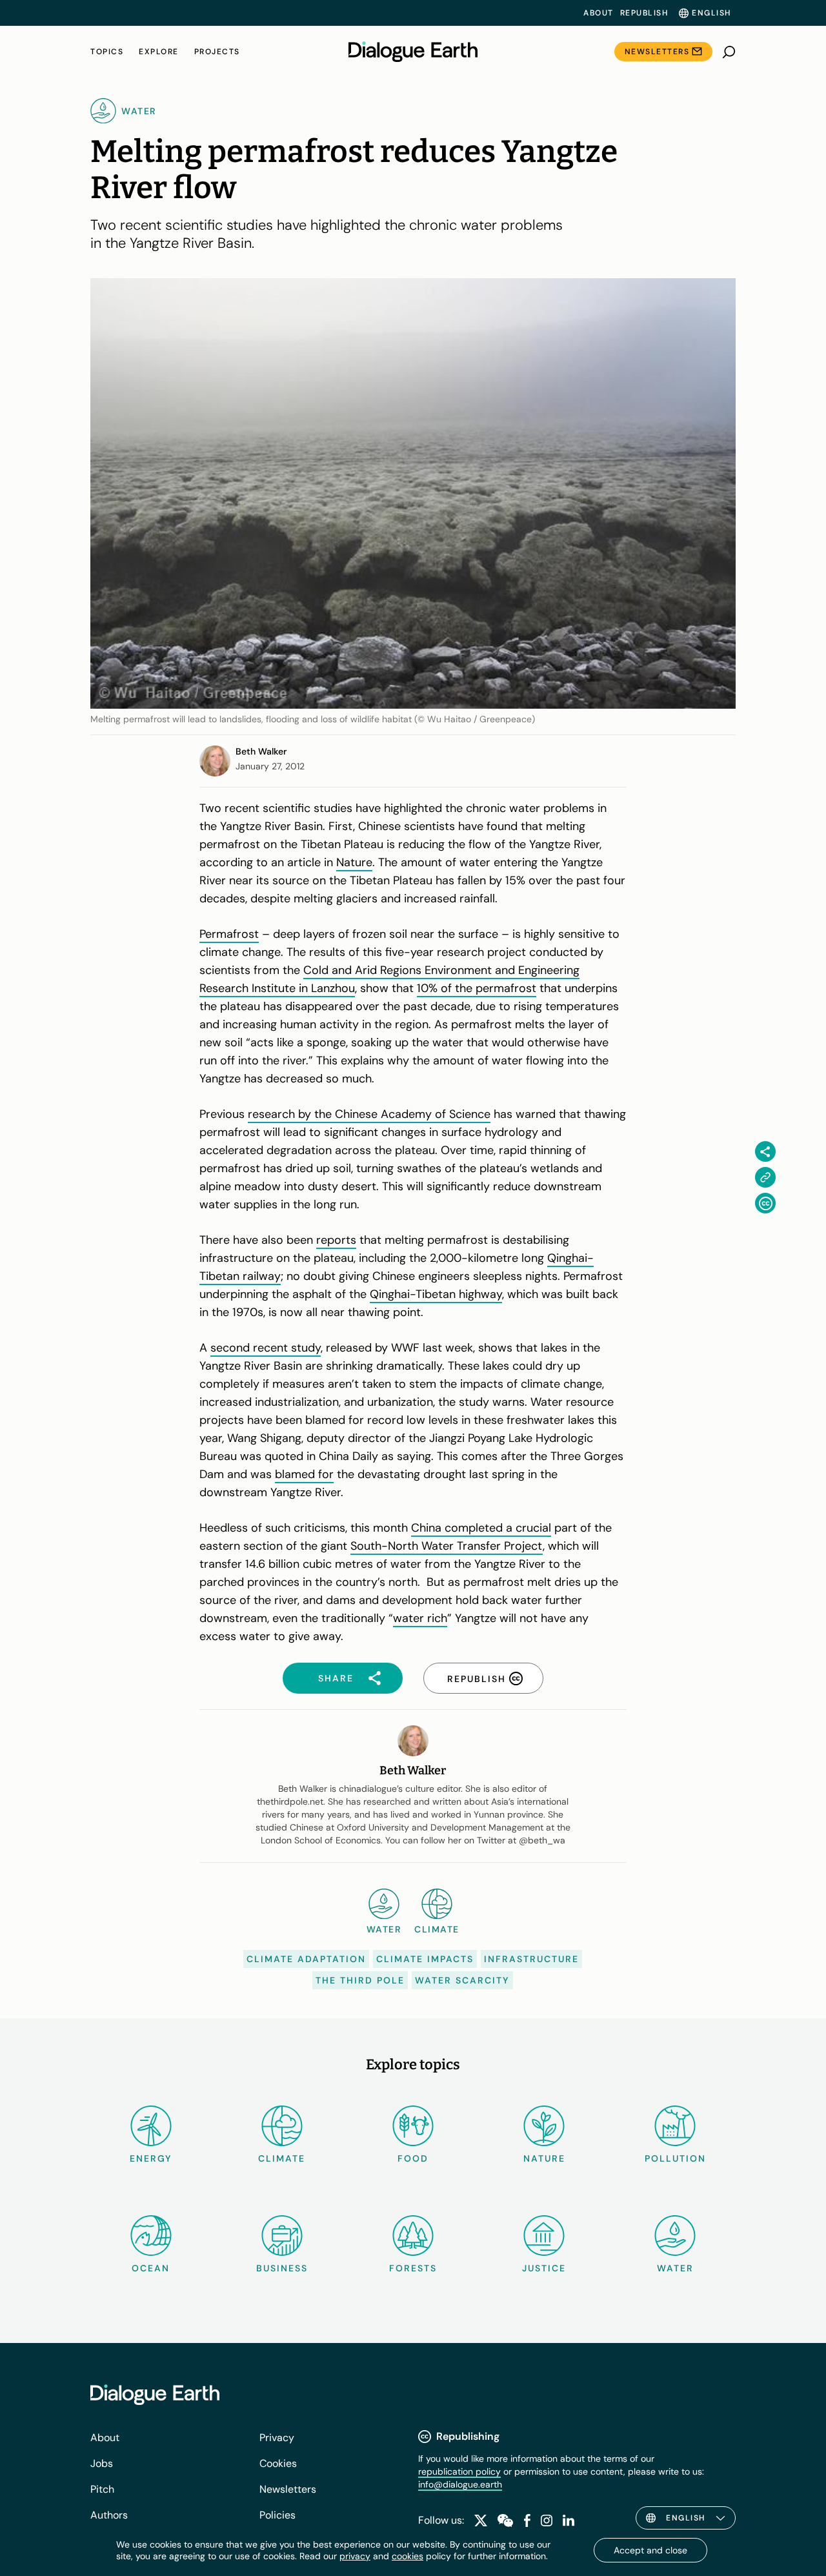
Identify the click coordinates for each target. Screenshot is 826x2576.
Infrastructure (531, 1959)
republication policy (459, 2471)
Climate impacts (425, 1959)
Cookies (278, 2463)
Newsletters (657, 52)
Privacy (277, 2438)
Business (282, 2268)
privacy (355, 2556)
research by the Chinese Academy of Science (369, 1114)
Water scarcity (462, 1980)
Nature (354, 862)
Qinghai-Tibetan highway (436, 1294)
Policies (277, 2515)
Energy (151, 2158)
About (599, 13)
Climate (282, 2158)
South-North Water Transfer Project (447, 1546)
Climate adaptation (306, 1959)
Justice (544, 2268)
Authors (109, 2515)
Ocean (151, 2268)
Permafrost (229, 934)
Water (675, 2268)
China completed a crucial (481, 1528)
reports (336, 1240)
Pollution (675, 2158)
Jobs (102, 2463)
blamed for (304, 1474)
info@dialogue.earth (460, 2484)
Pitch (102, 2489)
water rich (420, 1618)
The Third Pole (360, 1980)
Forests (413, 2268)
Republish (644, 13)
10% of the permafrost (477, 988)
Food (413, 2158)
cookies (408, 2556)
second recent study (266, 1348)
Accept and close (650, 2550)
